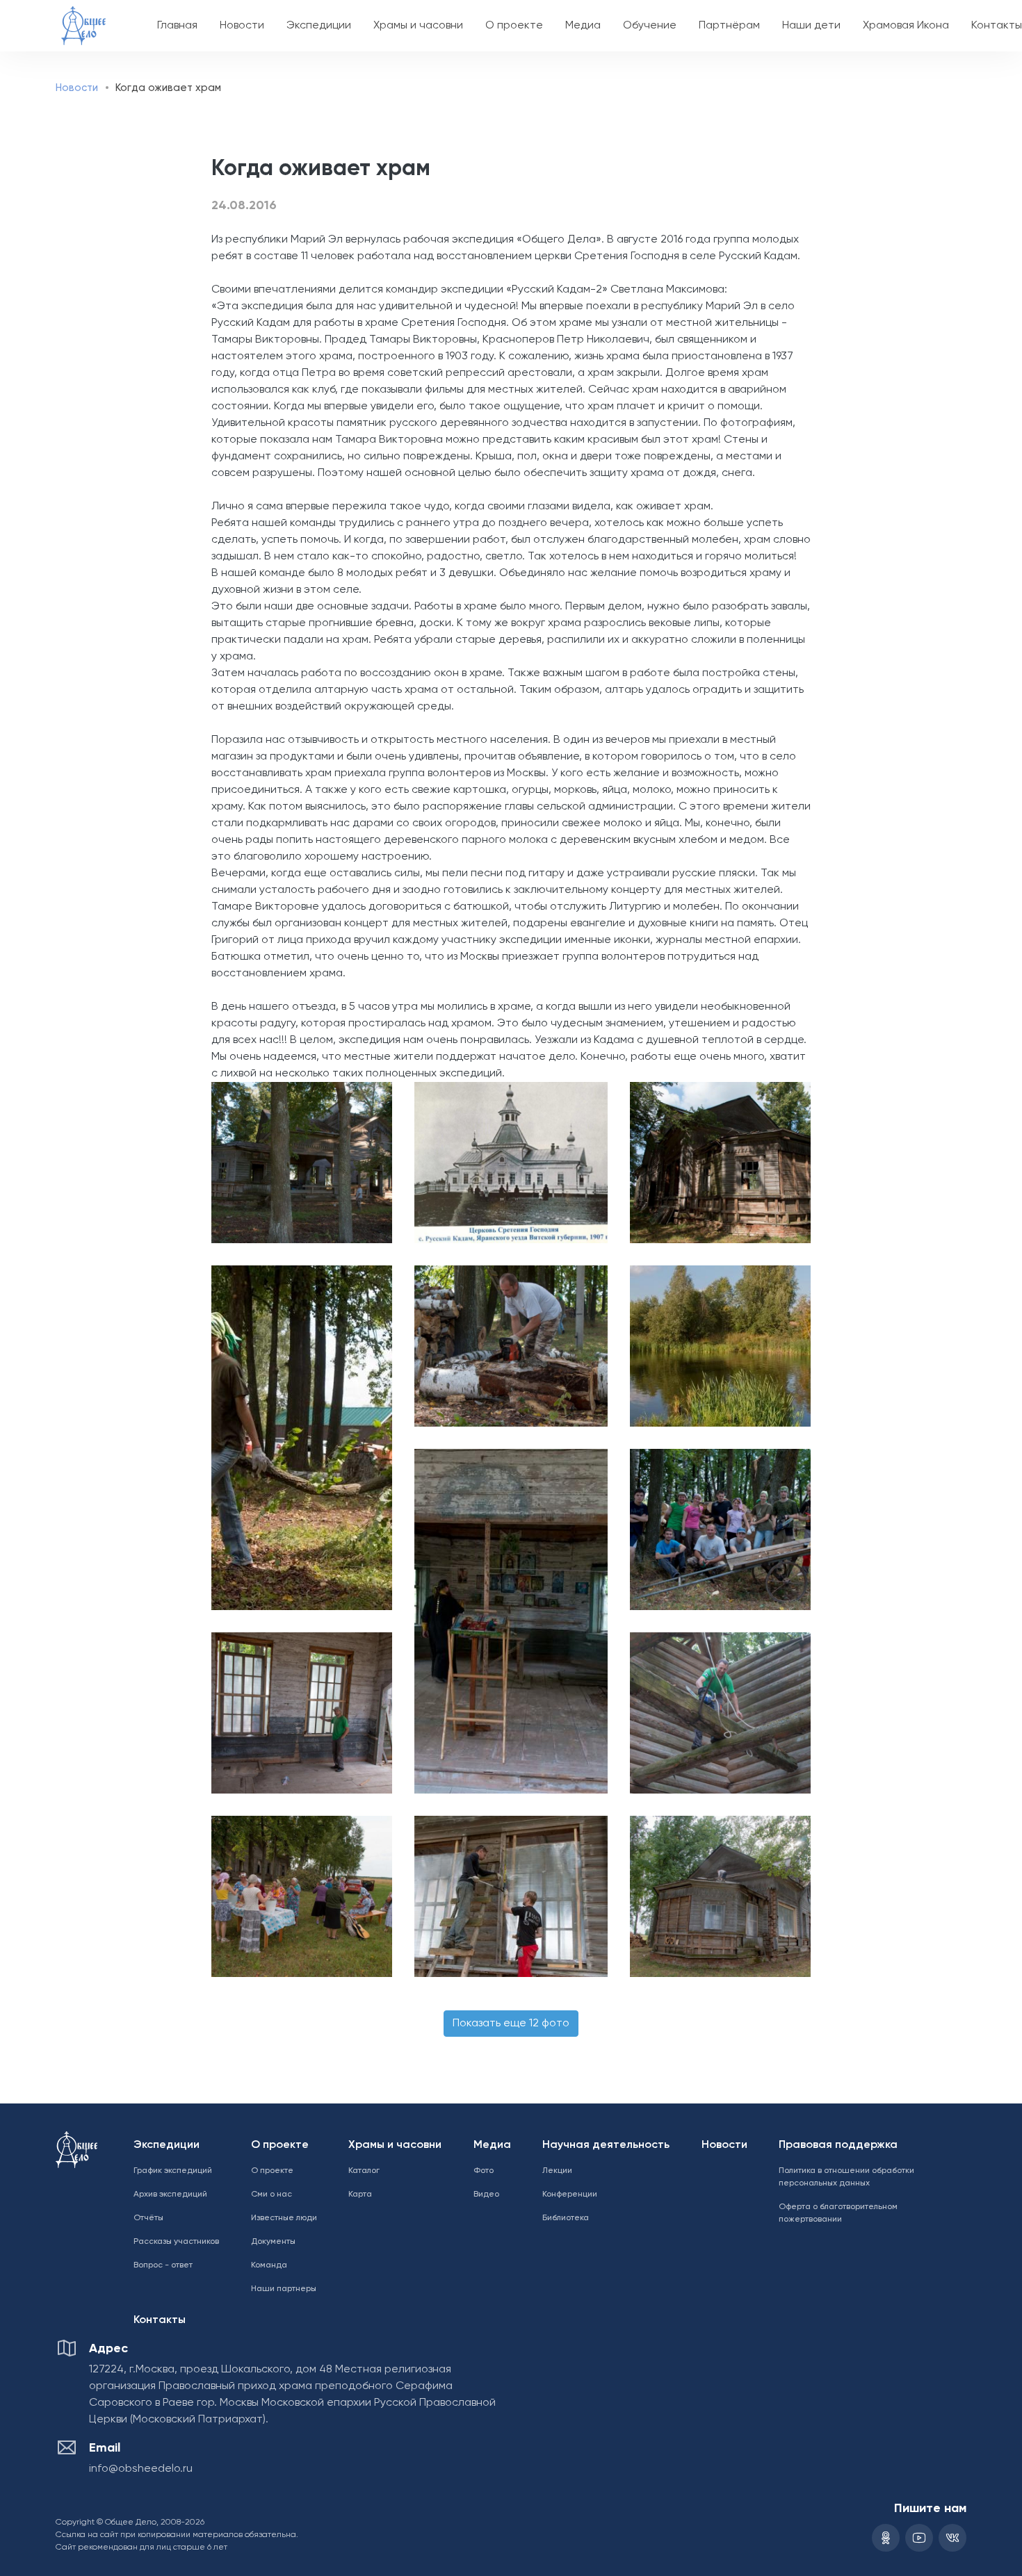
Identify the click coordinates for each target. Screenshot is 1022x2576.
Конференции (570, 2194)
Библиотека (566, 2218)
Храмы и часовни (418, 26)
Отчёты (148, 2218)
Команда (269, 2265)
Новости (242, 26)
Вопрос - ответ (163, 2265)
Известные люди (284, 2218)
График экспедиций (173, 2171)
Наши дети (811, 26)
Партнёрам (729, 26)
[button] (295, 1163)
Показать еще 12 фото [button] (511, 2024)
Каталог (364, 2171)
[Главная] (83, 16)
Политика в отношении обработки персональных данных (846, 2177)
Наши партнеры (284, 2289)
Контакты (160, 2320)
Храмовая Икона (906, 26)
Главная (177, 26)
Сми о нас (271, 2194)
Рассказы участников (176, 2242)
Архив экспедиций (170, 2194)
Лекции (557, 2171)
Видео (486, 2194)
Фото (484, 2171)
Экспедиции (319, 26)
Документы (273, 2242)
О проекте (514, 26)
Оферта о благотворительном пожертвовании (838, 2213)
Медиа (583, 26)
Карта (360, 2194)
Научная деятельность (606, 2145)
